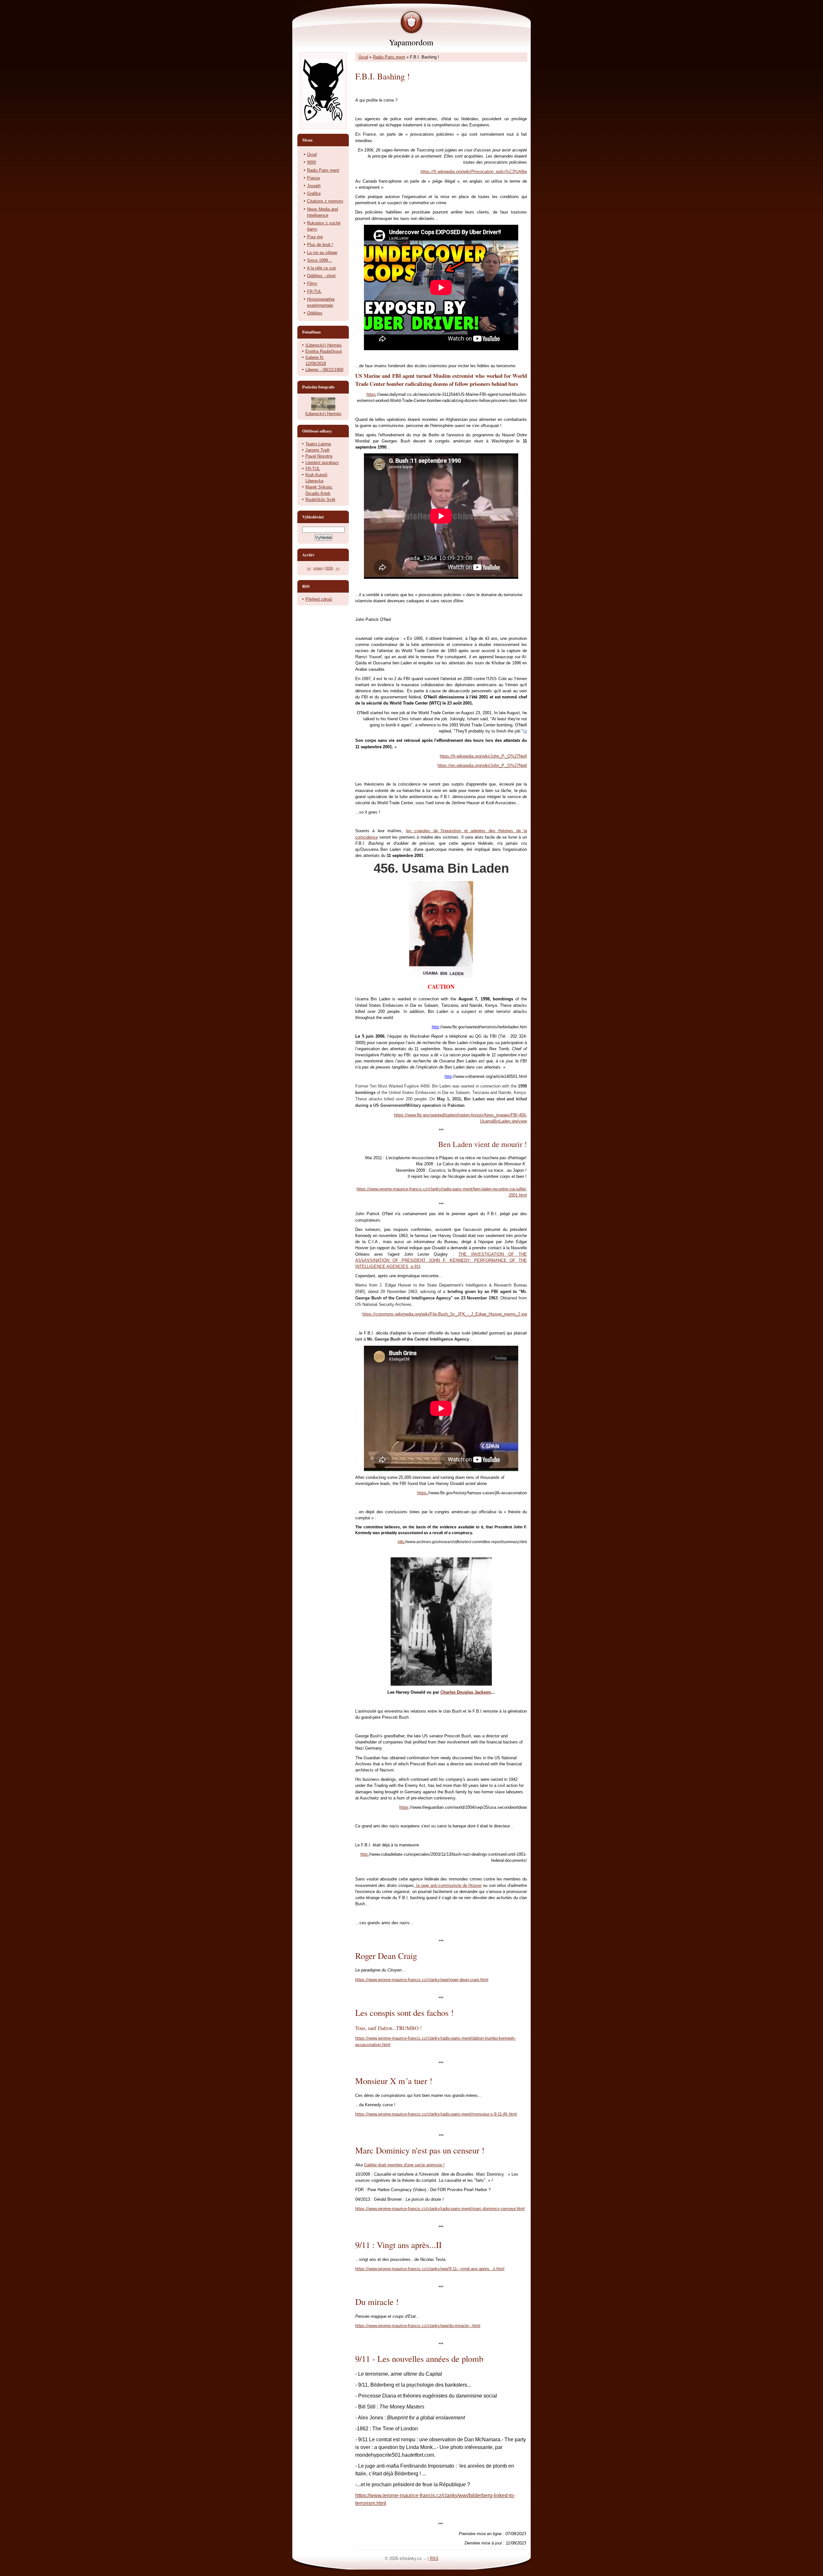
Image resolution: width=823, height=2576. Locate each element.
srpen (318, 568)
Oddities (315, 313)
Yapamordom (411, 42)
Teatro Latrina (318, 444)
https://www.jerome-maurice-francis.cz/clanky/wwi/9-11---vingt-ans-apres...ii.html (430, 2269)
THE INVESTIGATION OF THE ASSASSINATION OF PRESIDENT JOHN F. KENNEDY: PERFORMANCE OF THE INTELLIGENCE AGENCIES (441, 1260)
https (371, 394)
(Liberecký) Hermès (324, 345)
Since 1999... (319, 260)
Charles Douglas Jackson (466, 1692)
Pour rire (315, 237)
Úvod (363, 57)
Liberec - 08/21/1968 (324, 370)
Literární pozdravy (322, 463)
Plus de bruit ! (320, 245)
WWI (312, 162)
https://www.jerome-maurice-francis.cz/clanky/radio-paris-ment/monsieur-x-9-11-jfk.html (436, 2114)
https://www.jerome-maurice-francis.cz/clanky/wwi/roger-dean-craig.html (422, 1980)
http (435, 1027)
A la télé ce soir (321, 268)
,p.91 (414, 1266)
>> (338, 568)
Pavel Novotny (319, 456)
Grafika (314, 193)
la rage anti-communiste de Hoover (448, 1885)
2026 (329, 568)
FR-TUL (314, 291)
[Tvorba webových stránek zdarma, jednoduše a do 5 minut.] (425, 2559)
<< (309, 568)
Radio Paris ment (389, 57)
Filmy (312, 283)
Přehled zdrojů (319, 599)
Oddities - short (321, 276)
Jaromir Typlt (317, 450)
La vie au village (322, 253)
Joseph (314, 186)
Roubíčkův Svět (320, 500)
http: (365, 1854)
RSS (434, 2558)
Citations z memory (325, 201)
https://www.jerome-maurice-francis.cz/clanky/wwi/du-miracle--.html (418, 2326)
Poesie (313, 178)
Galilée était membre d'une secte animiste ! (404, 2165)
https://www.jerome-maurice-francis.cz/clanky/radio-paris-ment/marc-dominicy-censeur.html (440, 2209)
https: (423, 1493)
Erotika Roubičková (324, 351)
